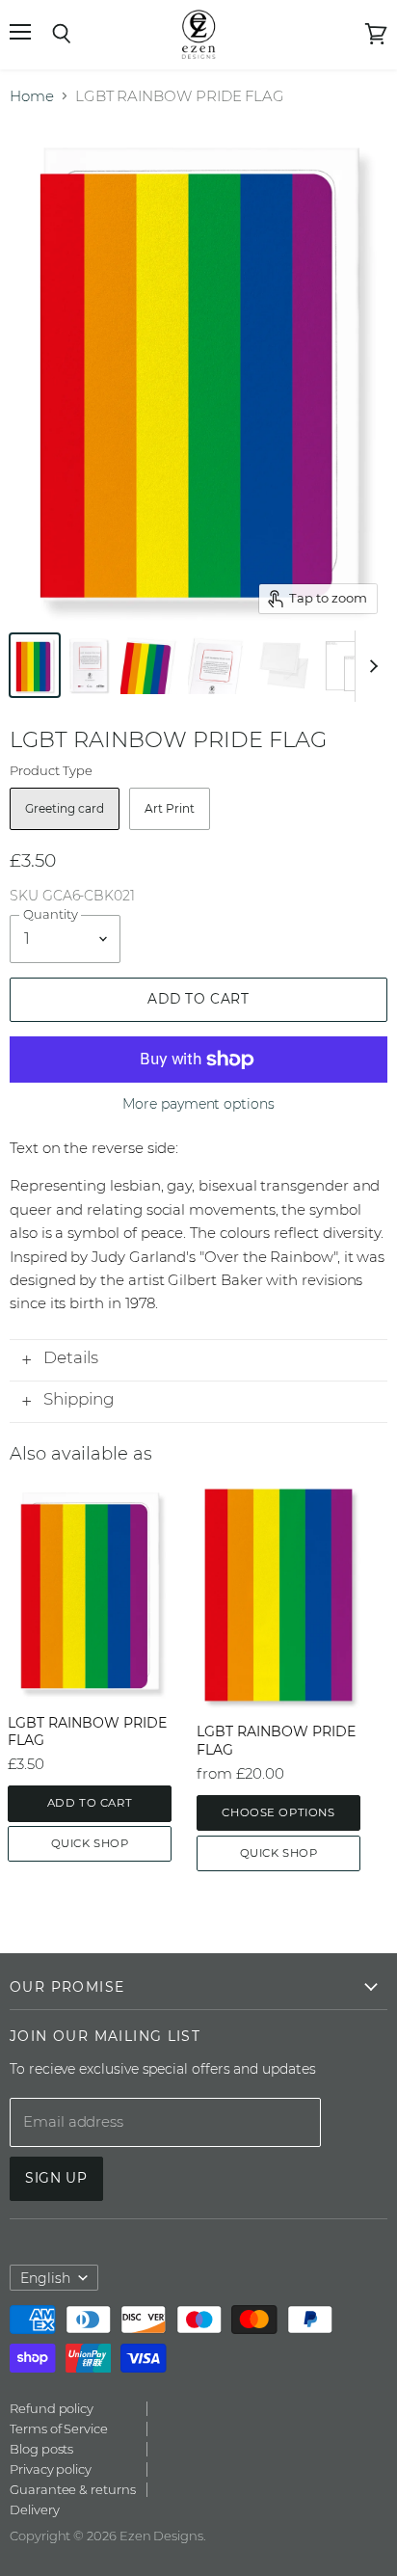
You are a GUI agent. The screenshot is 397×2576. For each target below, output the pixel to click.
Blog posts (41, 2449)
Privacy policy (51, 2469)
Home (32, 96)
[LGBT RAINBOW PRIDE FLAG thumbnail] (149, 665)
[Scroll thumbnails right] (370, 666)
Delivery (34, 2509)
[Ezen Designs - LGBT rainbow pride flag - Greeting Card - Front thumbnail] (35, 665)
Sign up (56, 2178)
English (45, 2278)
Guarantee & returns (73, 2489)
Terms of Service (59, 2428)
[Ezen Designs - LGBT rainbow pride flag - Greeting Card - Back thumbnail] (89, 665)
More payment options (198, 1104)
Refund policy (52, 2408)
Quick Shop (90, 1843)
